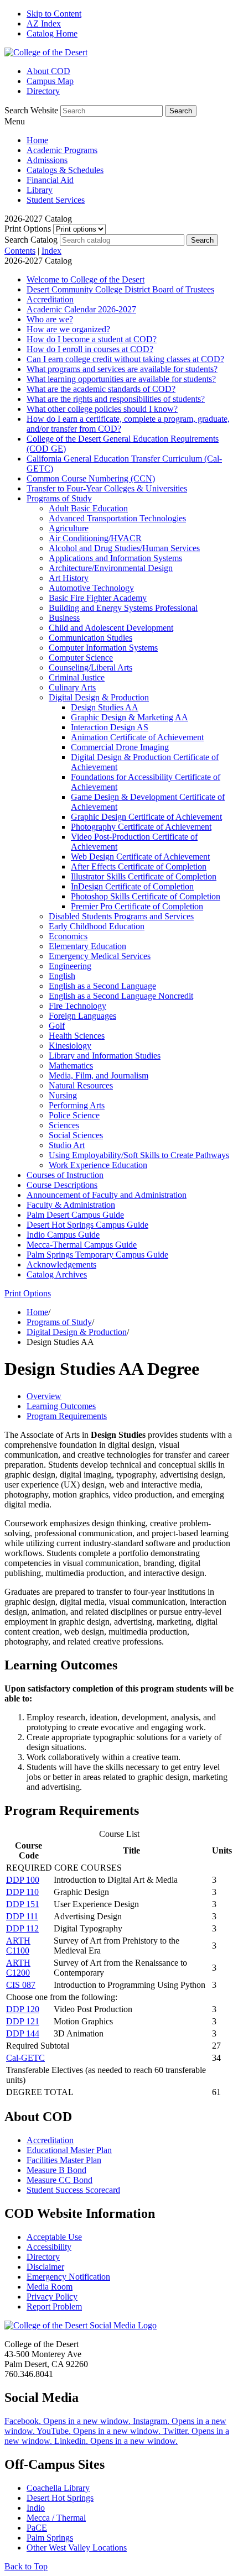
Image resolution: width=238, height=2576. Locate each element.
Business (64, 618)
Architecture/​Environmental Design (111, 568)
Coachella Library (58, 2488)
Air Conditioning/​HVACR (95, 538)
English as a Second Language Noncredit (121, 996)
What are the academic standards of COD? (101, 389)
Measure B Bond (56, 2170)
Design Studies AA (105, 707)
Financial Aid (50, 180)
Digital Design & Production (77, 1332)
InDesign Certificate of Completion (132, 886)
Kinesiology (70, 1046)
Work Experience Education (98, 1165)
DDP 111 (22, 1916)
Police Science (74, 1115)
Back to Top (26, 2566)
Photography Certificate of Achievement (141, 827)
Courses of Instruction (65, 1175)
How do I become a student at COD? (92, 339)
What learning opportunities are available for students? (121, 379)
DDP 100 (23, 1880)
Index (51, 251)
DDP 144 (23, 2033)
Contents (20, 251)
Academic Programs (62, 150)
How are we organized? (68, 329)
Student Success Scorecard (73, 2190)
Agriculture (69, 528)
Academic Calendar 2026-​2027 (81, 309)
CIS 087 (21, 1985)
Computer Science (81, 658)
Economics (68, 936)
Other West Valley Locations (77, 2548)
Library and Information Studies (105, 1056)
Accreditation (50, 299)
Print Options (28, 229)
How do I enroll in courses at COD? (90, 349)
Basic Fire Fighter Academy (98, 598)
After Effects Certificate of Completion (139, 866)
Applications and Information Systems (115, 558)
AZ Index (44, 23)
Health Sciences (77, 1036)
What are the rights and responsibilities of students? (116, 399)
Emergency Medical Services (100, 956)
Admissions (47, 160)
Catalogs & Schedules (65, 170)
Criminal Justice (77, 677)
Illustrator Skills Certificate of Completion (144, 876)
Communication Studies (90, 638)
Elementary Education (87, 946)
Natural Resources (81, 1085)
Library (40, 190)
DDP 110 (22, 1892)
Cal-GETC (25, 2058)
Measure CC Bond (59, 2180)
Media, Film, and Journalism (99, 1075)
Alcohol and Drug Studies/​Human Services (124, 548)
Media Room (50, 2287)
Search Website (31, 110)
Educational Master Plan (69, 2150)
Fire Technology (77, 1006)
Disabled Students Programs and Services (121, 916)
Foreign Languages (82, 1016)
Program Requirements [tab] (67, 1416)
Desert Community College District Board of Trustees (120, 289)
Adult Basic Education (88, 508)
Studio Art (67, 1145)
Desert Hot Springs (60, 2498)
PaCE (37, 2528)
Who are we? (50, 319)
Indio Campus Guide (63, 1235)
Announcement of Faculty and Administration (107, 1195)
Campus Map (50, 81)
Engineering (70, 966)
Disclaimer (45, 2267)
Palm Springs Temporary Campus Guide (97, 1255)
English (62, 976)
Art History (69, 578)
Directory (43, 91)
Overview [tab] (44, 1396)
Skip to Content (54, 14)
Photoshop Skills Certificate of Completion (146, 896)
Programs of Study (59, 498)
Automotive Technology (91, 588)
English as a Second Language (102, 986)
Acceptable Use (54, 2237)
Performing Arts (77, 1105)
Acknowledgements (61, 1265)
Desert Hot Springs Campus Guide (87, 1225)
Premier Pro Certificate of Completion (137, 906)
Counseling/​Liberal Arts (90, 667)
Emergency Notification (68, 2277)
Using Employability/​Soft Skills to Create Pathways (139, 1155)
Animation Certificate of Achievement (137, 737)
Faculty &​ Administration (71, 1205)
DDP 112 (22, 1928)
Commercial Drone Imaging (120, 747)
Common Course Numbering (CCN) (91, 478)
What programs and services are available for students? (122, 369)
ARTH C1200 (18, 1968)
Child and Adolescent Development (111, 628)
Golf (57, 1026)
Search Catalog (31, 240)
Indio (36, 2508)
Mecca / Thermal (56, 2518)
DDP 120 (23, 2009)
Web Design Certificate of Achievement (140, 857)
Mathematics (71, 1066)
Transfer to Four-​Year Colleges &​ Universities (107, 488)
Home (37, 140)
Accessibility (49, 2247)
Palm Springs (50, 2538)
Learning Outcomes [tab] (61, 1406)
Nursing (63, 1095)
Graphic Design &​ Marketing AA (130, 717)
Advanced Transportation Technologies (117, 518)
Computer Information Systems (103, 648)
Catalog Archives (57, 1274)
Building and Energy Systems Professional (123, 608)
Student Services (56, 200)
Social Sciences (76, 1135)
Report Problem (54, 2307)
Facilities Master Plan (64, 2160)
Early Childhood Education (97, 926)
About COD (48, 71)
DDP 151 (23, 1904)
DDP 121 (23, 2021)
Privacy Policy (52, 2297)
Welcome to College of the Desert (86, 279)
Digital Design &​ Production (99, 697)
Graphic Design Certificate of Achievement (146, 817)
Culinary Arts (72, 687)
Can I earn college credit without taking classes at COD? (125, 359)
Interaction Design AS (110, 727)
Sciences (64, 1125)
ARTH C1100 (18, 1946)
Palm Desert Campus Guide (75, 1215)
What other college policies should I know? (102, 409)
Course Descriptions (62, 1185)
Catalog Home (52, 33)
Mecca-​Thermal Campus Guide (82, 1245)
